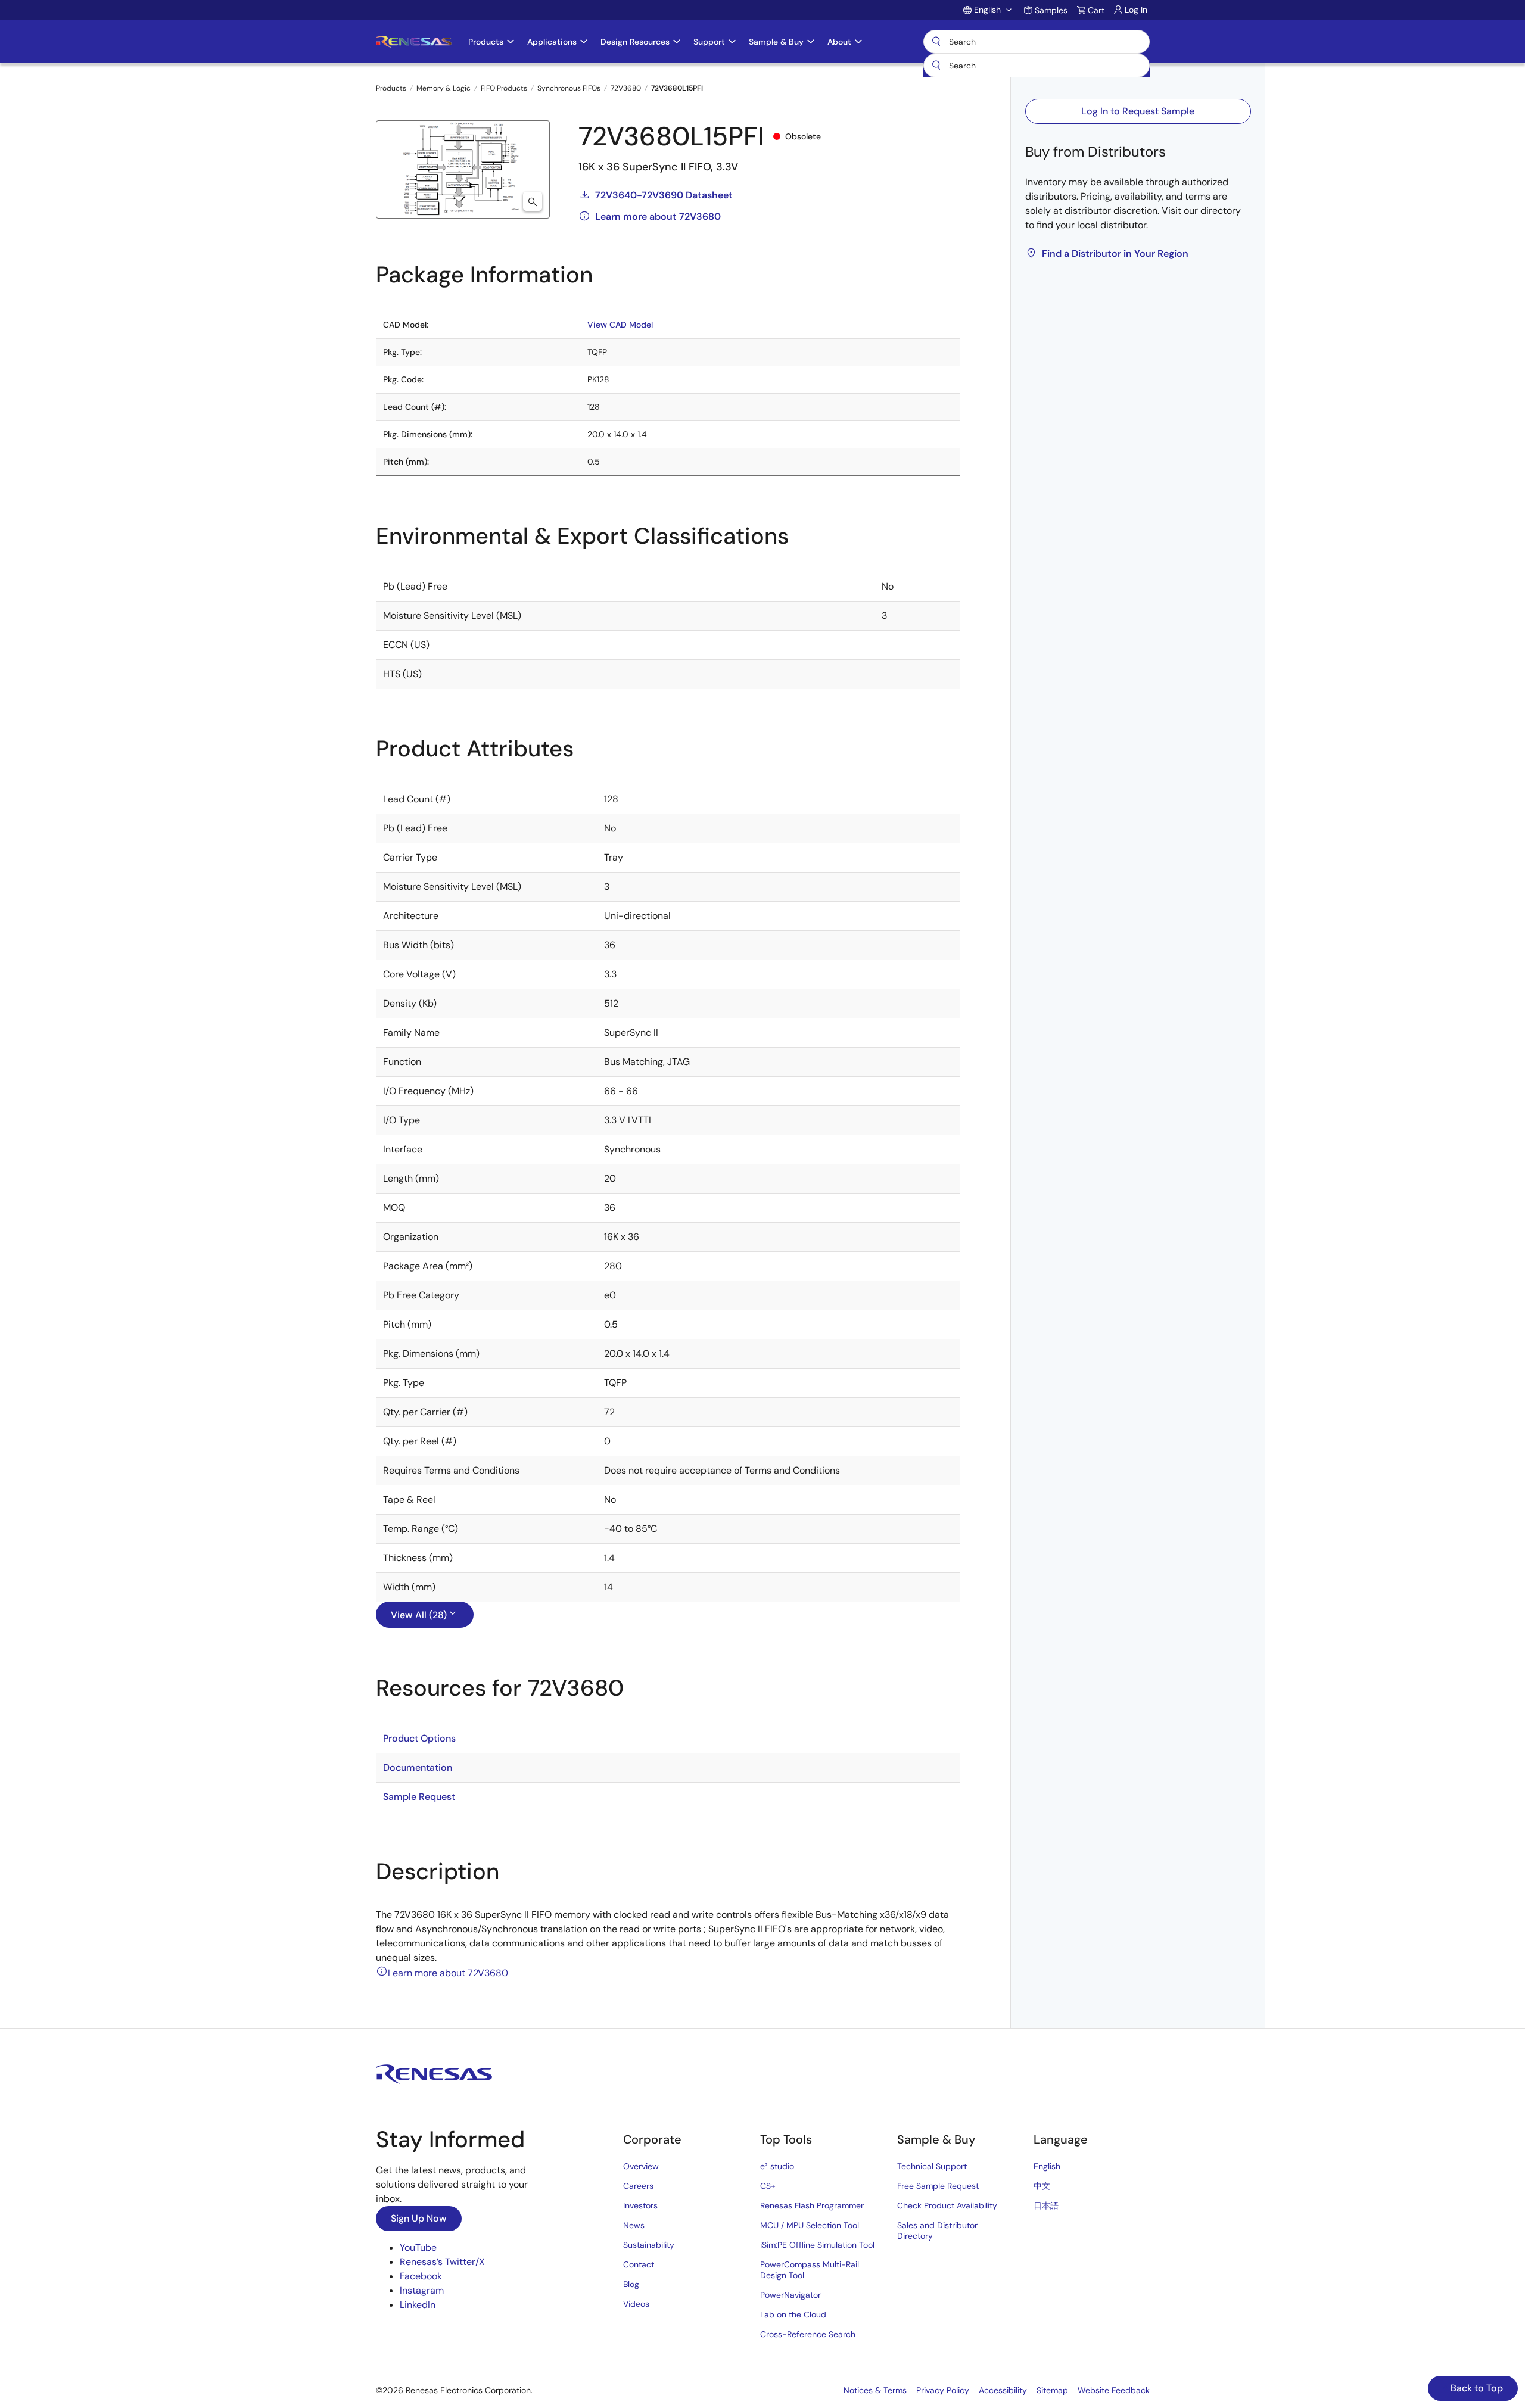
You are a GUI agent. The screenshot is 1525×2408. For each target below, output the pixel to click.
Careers (638, 2186)
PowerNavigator (790, 2295)
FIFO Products (504, 88)
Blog (631, 2284)
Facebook (421, 2276)
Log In (1136, 10)
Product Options (419, 1738)
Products (391, 88)
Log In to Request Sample (1138, 111)
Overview (641, 2166)
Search (1037, 42)
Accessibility (1003, 2390)
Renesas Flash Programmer (812, 2205)
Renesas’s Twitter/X (442, 2262)
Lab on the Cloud (793, 2314)
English (1047, 2166)
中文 (1042, 2186)
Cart (1096, 10)
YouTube (418, 2247)
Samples (1051, 10)
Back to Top (1476, 2388)
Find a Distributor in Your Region (1115, 253)
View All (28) (419, 1615)
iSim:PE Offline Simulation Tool (817, 2245)
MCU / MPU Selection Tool (810, 2225)
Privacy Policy (943, 2390)
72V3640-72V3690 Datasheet (664, 195)
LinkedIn (418, 2305)
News (634, 2225)
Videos (636, 2304)
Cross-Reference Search (808, 2334)
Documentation (418, 1767)
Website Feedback (1114, 2390)
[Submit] (936, 66)
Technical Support (932, 2166)
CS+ (768, 2186)
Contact (639, 2264)
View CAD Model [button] (620, 325)
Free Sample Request (938, 2186)
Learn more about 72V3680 (658, 216)
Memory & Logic (444, 88)
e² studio (777, 2166)
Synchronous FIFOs (569, 88)
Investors (640, 2205)
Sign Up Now (419, 2218)
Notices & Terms (875, 2390)
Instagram (422, 2290)
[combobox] (1037, 66)
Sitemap (1052, 2390)
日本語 (1046, 2205)
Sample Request (419, 1797)
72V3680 (626, 88)
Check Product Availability (947, 2205)
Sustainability (649, 2245)
